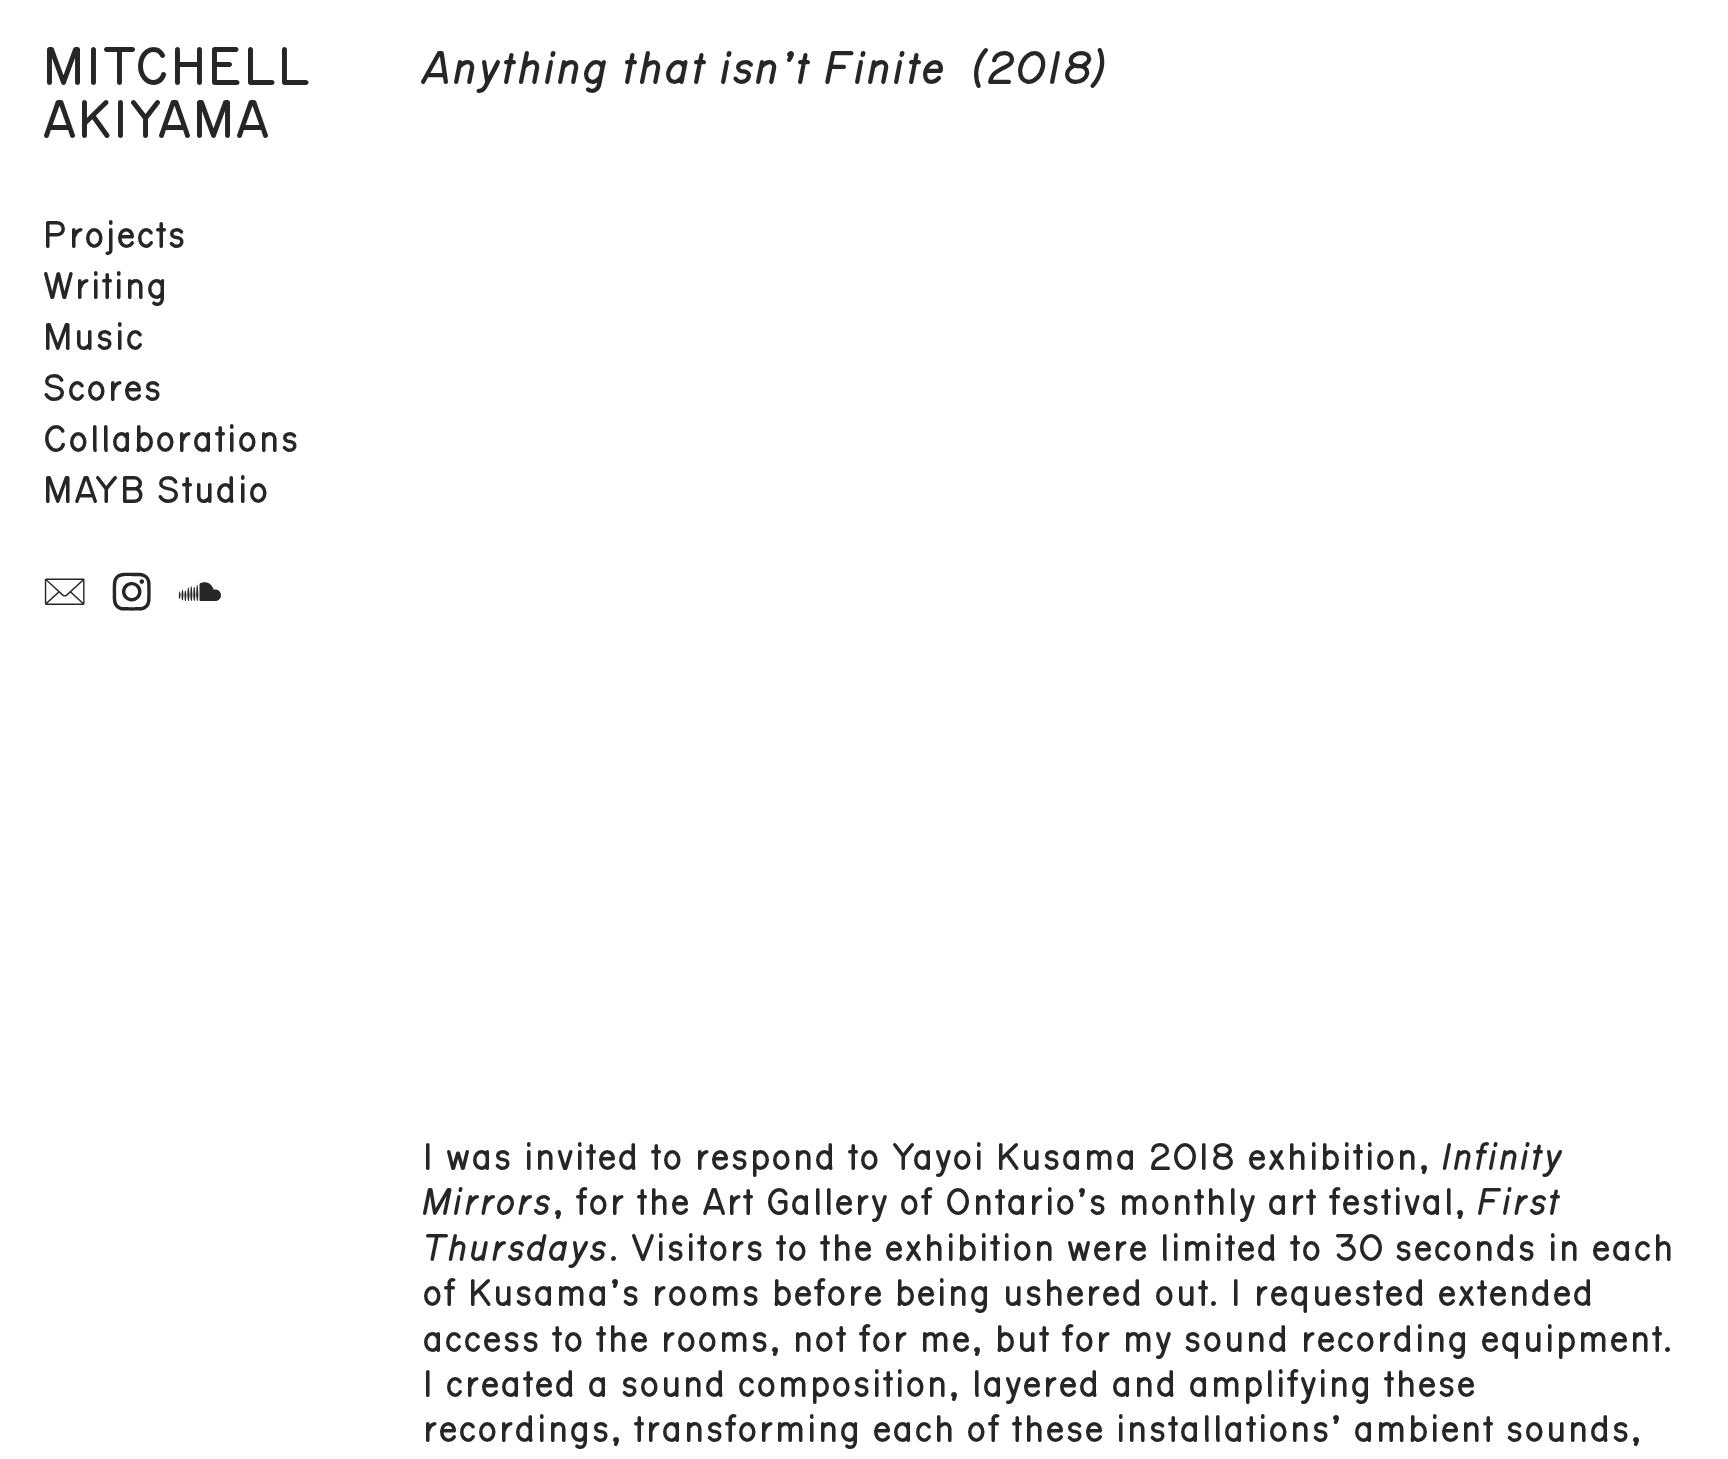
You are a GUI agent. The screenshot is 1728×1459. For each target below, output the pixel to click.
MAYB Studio (155, 491)
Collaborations (170, 440)
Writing (105, 287)
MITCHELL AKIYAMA (176, 95)
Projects (114, 236)
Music (93, 338)
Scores (102, 389)
